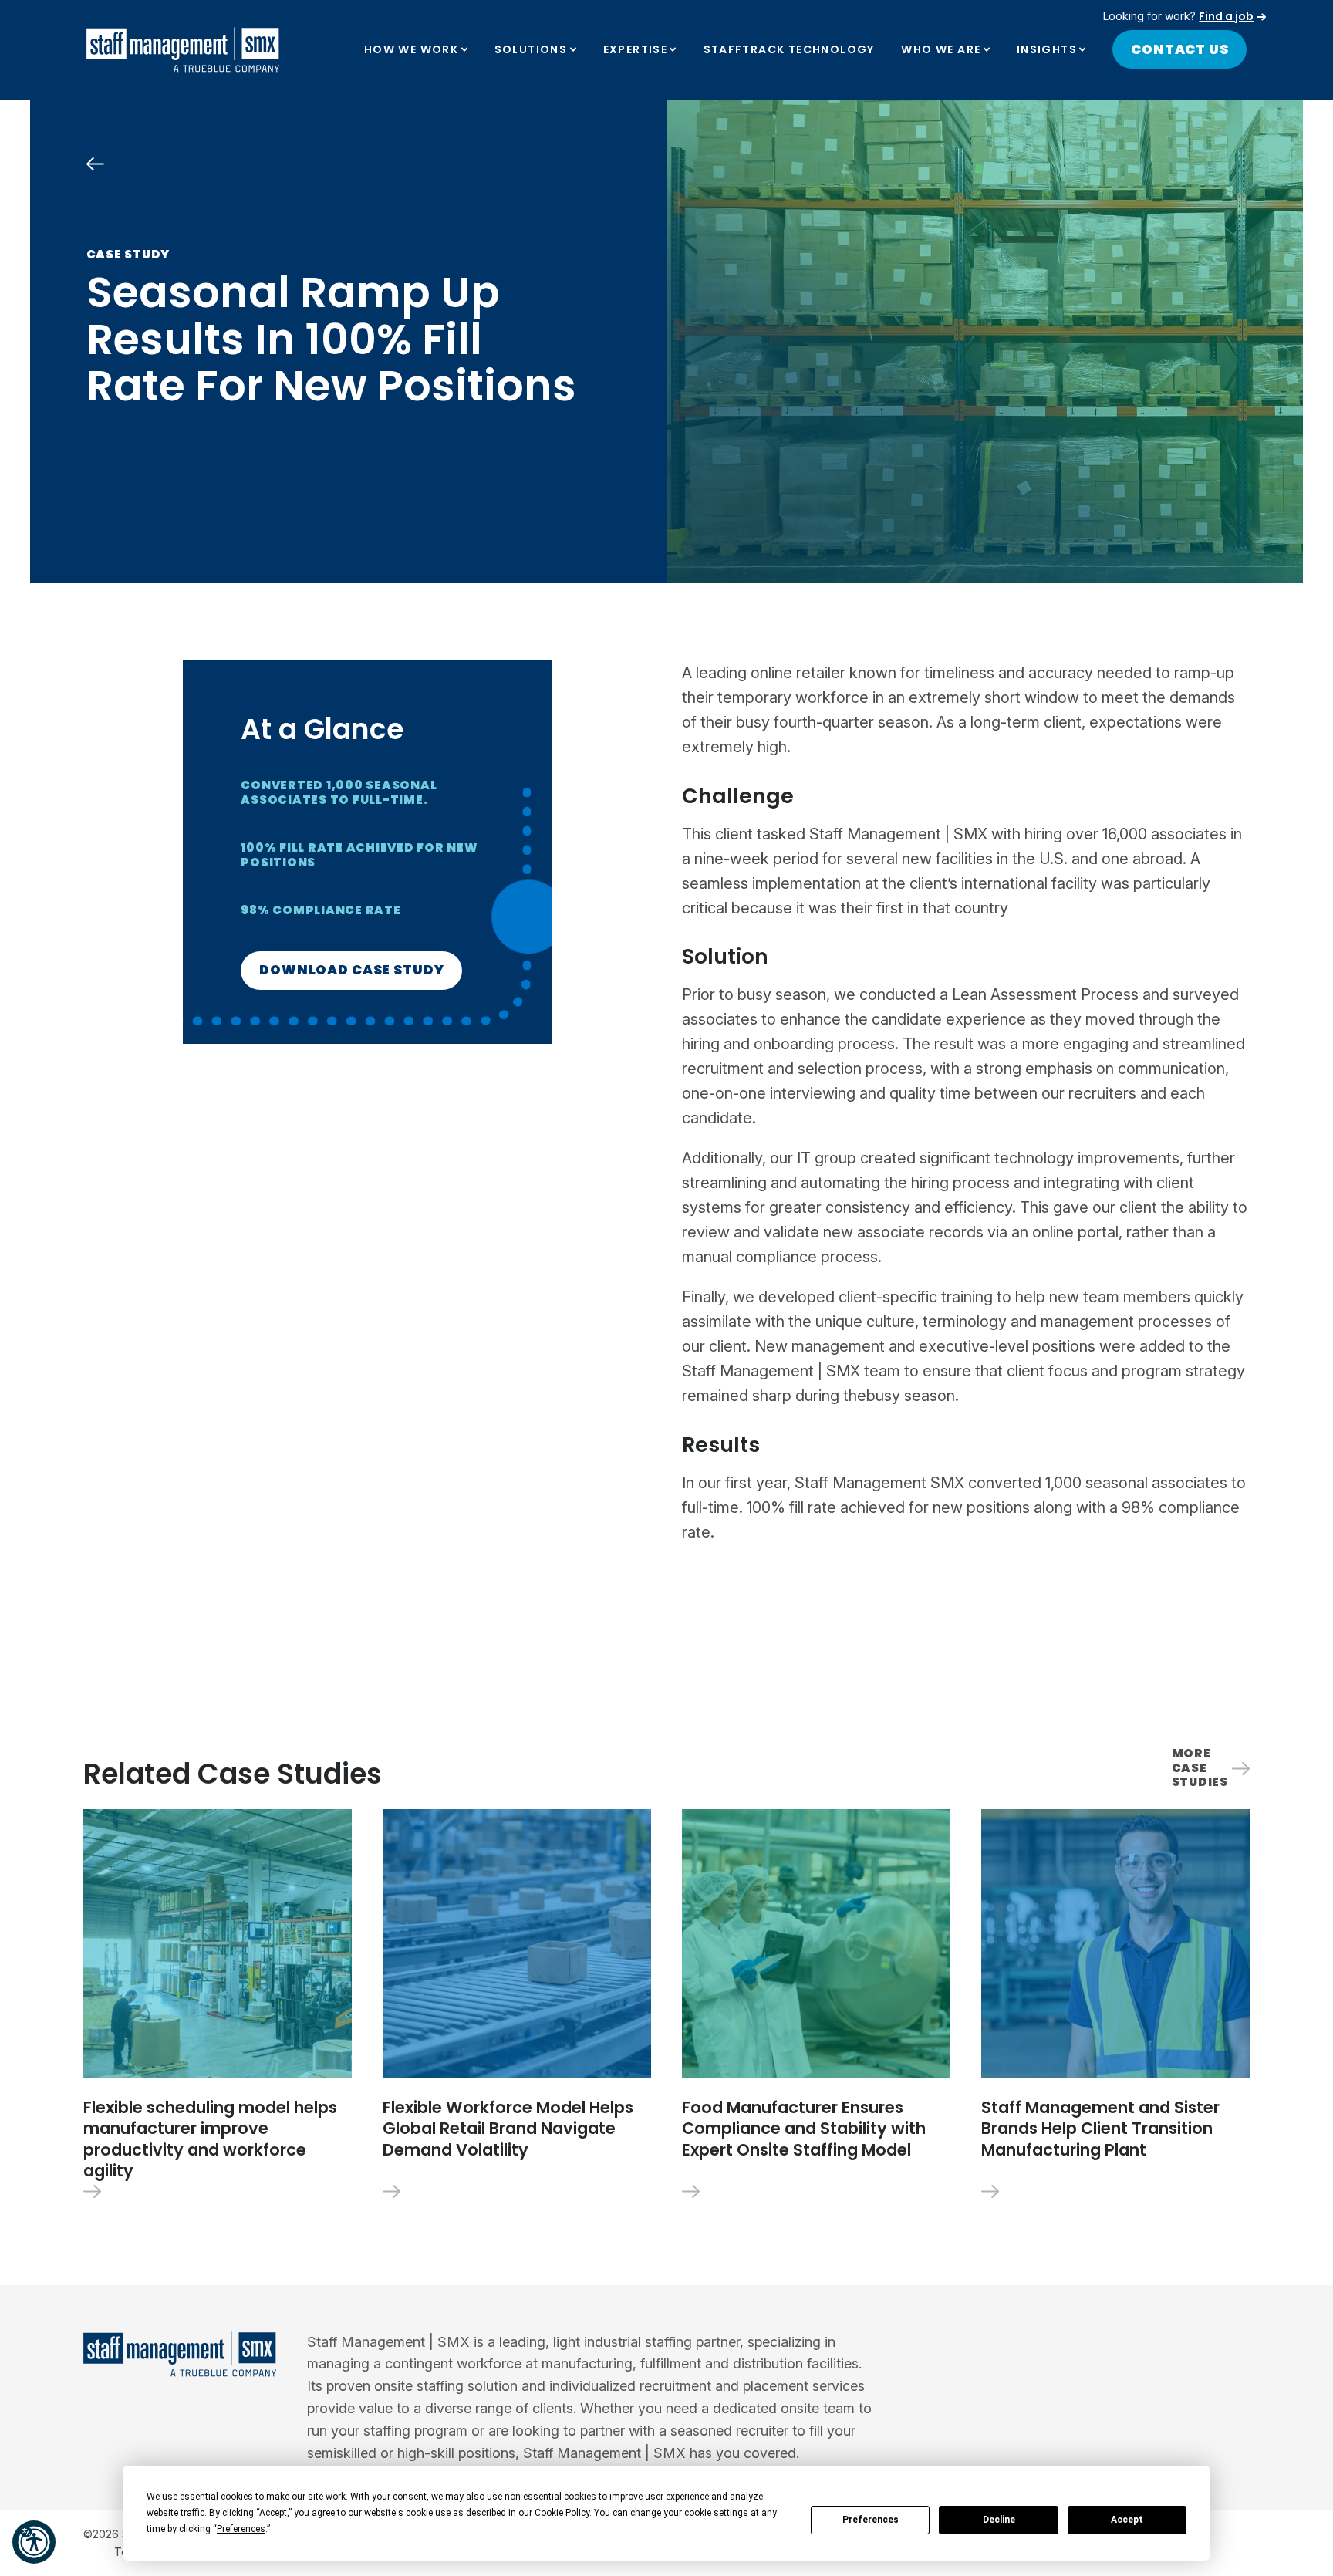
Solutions (531, 49)
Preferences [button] (241, 2529)
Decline (999, 2520)
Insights (1047, 49)
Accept (1127, 2520)
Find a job (1226, 16)
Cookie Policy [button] (562, 2513)
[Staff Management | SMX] (183, 50)
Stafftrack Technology (789, 49)
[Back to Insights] (95, 164)
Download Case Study (351, 970)
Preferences (871, 2520)
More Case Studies (1200, 1768)
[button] (34, 2542)
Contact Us (1180, 49)
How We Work (411, 49)
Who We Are (941, 49)
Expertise (636, 49)
